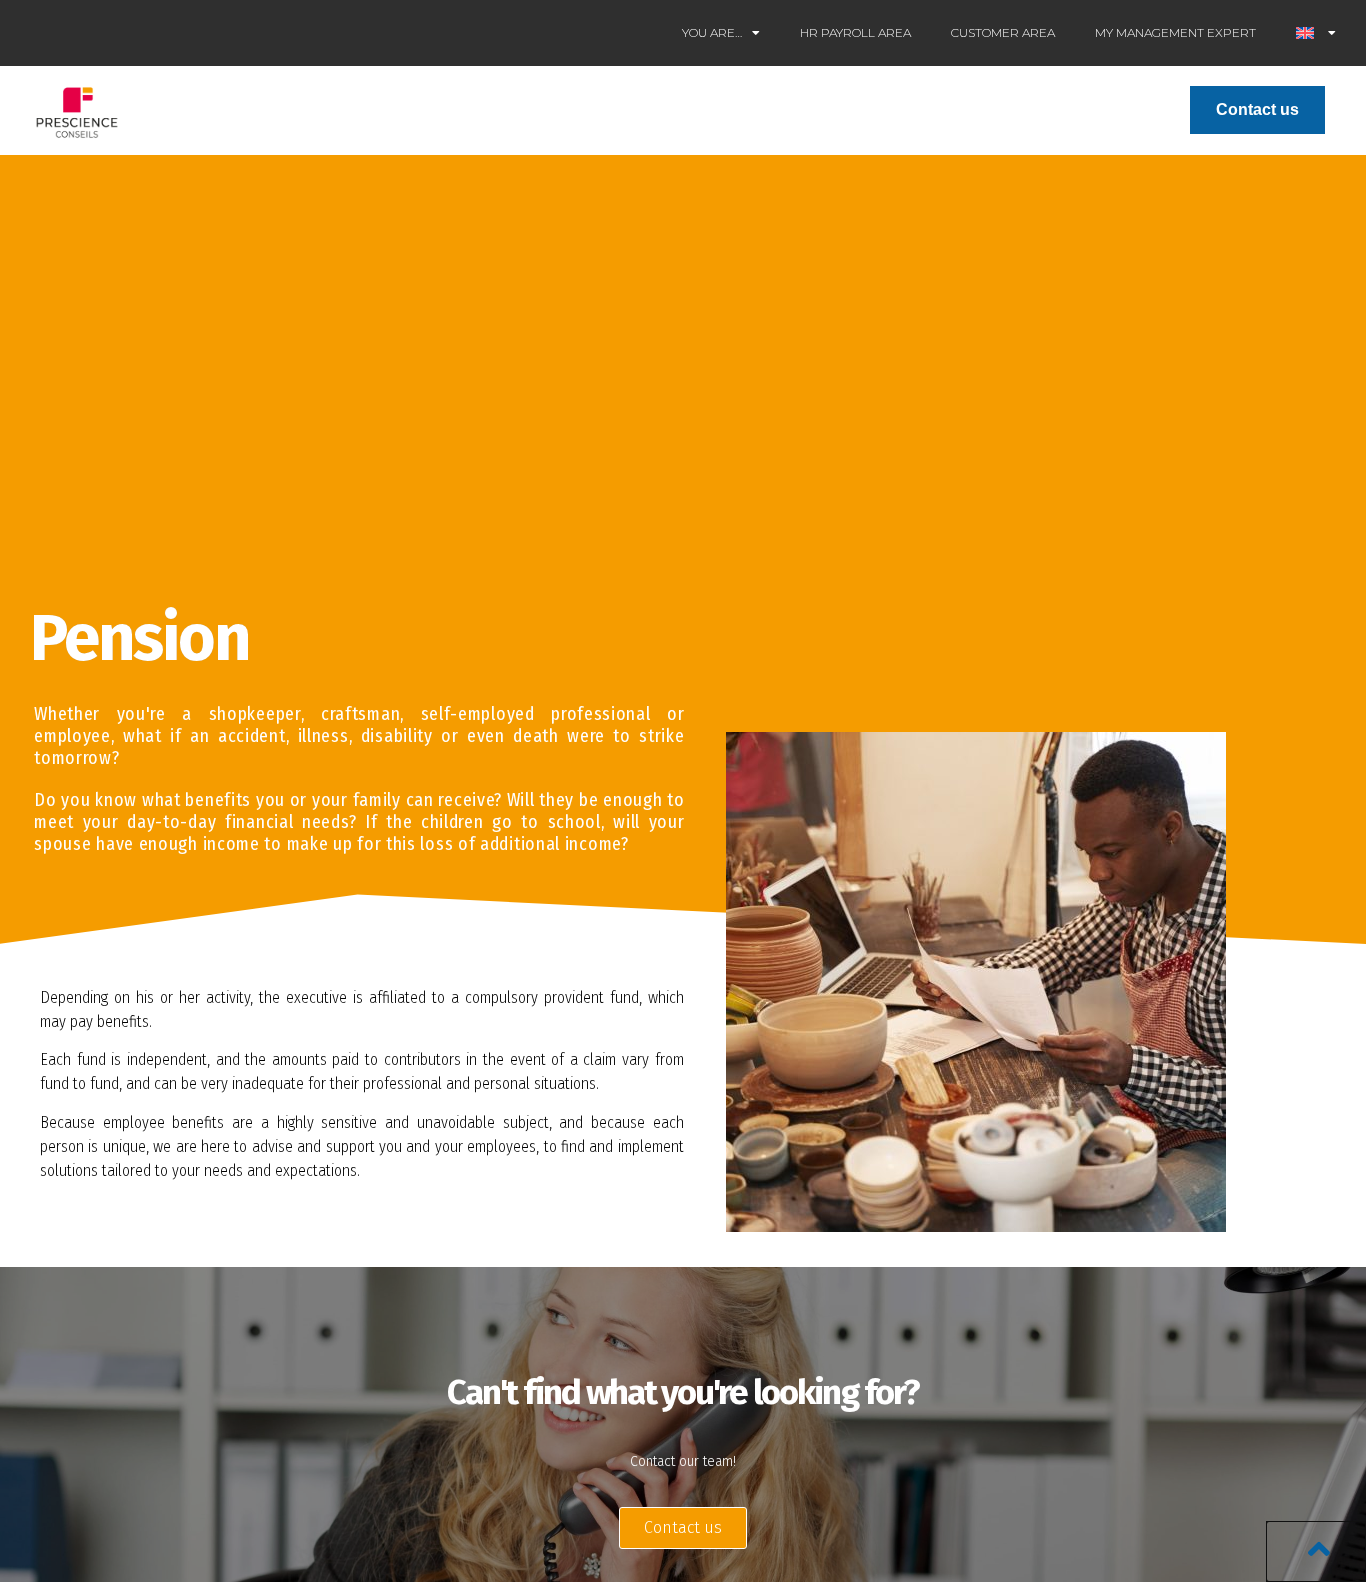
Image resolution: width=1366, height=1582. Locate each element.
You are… (712, 32)
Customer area (1003, 32)
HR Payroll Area (855, 32)
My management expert (1175, 32)
